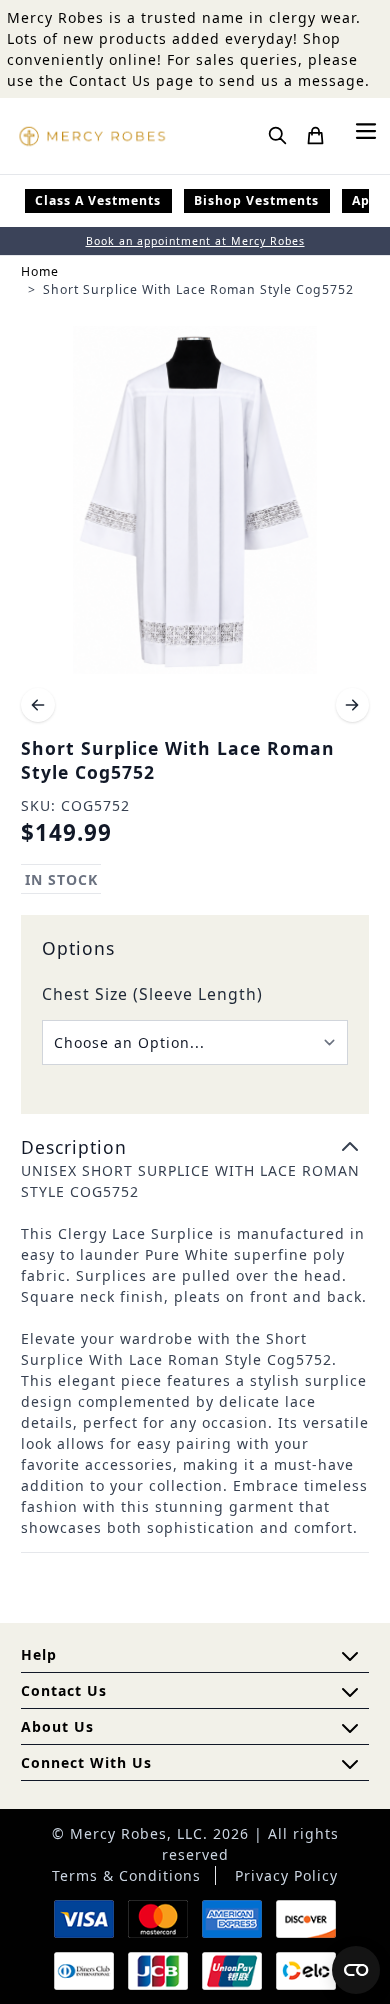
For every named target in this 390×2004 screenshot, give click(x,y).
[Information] (350, 1692)
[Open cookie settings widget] (356, 1970)
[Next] (353, 705)
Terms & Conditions (126, 1875)
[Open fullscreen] (195, 500)
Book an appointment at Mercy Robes (195, 241)
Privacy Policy (286, 1875)
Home (40, 271)
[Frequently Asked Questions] (350, 1656)
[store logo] (92, 136)
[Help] (350, 1728)
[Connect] (350, 1764)
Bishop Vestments (256, 200)
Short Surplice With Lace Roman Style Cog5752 (198, 289)
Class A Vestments (98, 200)
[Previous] (38, 705)
